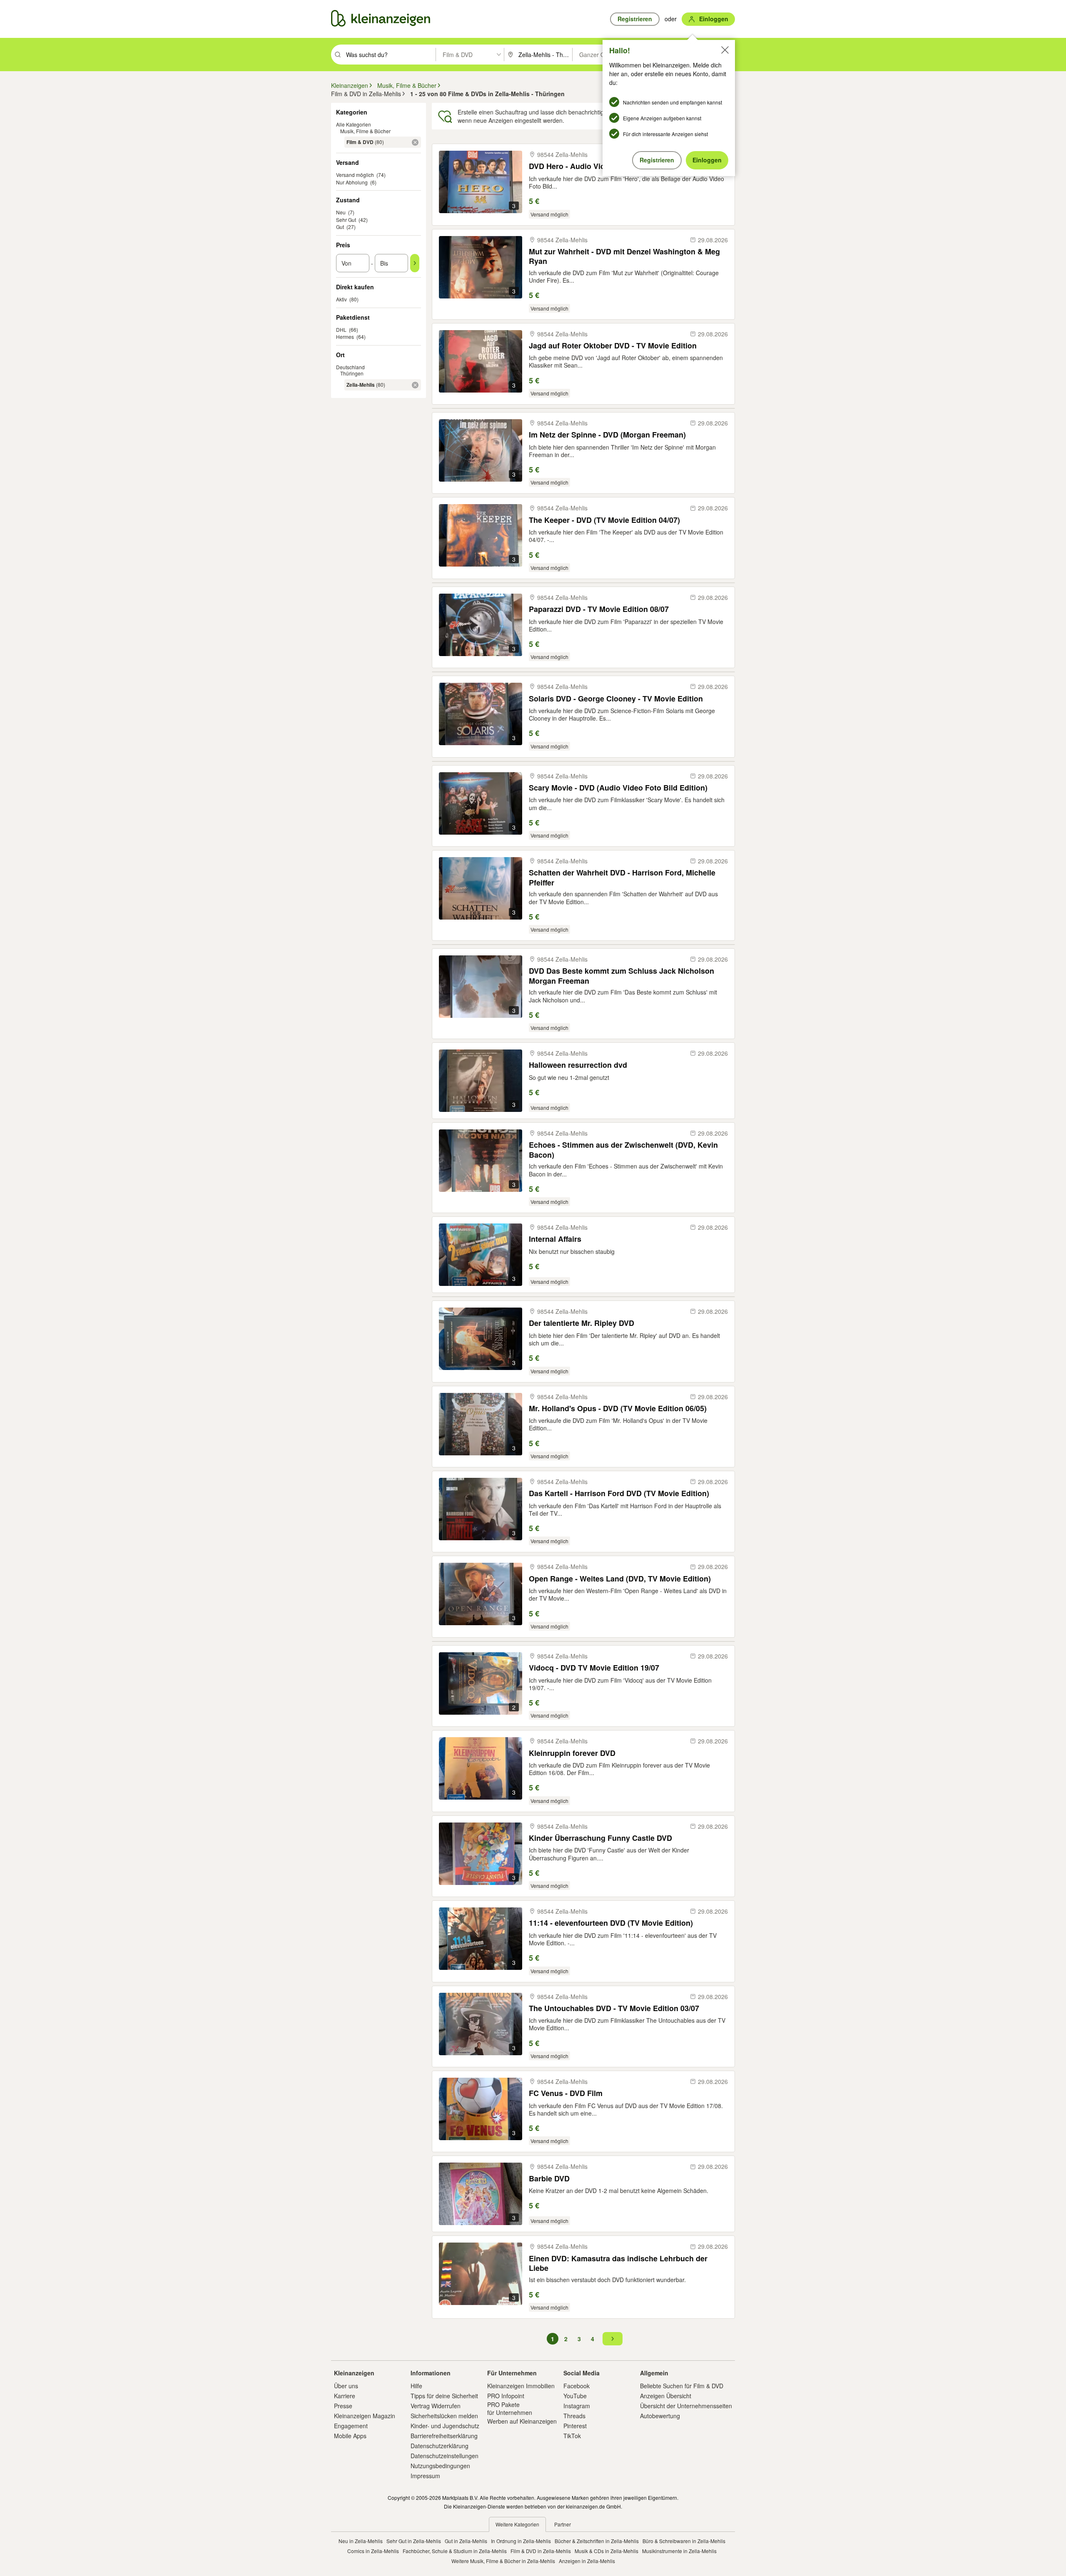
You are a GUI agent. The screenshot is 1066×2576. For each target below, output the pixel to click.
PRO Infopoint (506, 2396)
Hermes (345, 337)
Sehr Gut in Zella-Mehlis (414, 2541)
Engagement (351, 2426)
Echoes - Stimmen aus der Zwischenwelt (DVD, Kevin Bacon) (623, 1150)
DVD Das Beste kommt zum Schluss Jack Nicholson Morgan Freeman (621, 976)
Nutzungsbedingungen (440, 2466)
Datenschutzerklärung (440, 2446)
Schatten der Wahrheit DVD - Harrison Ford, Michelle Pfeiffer (622, 877)
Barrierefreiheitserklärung (444, 2436)
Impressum (425, 2476)
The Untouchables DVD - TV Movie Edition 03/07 (614, 2008)
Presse (343, 2406)
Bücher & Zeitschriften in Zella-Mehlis (597, 2541)
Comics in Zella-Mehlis (373, 2551)
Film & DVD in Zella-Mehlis (541, 2551)
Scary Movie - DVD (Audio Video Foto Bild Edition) (618, 788)
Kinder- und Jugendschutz (445, 2426)
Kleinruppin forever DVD (572, 1753)
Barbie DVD (549, 2179)
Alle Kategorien (354, 124)
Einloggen (707, 160)
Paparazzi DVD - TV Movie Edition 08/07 (599, 609)
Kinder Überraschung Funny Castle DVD (600, 1838)
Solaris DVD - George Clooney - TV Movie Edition (616, 699)
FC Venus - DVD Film (566, 2093)
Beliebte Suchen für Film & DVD (682, 2386)
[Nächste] (613, 2339)
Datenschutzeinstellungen (445, 2456)
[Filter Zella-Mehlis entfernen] (415, 385)
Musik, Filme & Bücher (365, 131)
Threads (574, 2416)
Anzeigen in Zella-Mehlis (587, 2561)
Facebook (577, 2386)
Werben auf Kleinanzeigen (522, 2421)
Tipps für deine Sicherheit (444, 2396)
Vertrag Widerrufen (436, 2406)
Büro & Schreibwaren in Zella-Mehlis (684, 2541)
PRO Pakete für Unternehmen (510, 2408)
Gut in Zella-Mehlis (466, 2541)
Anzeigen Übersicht (666, 2396)
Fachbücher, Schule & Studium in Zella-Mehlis (455, 2551)
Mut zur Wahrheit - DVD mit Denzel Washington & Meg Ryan (624, 256)
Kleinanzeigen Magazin (365, 2416)
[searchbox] (390, 55)
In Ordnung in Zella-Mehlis (521, 2541)
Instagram (577, 2406)
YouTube (575, 2396)
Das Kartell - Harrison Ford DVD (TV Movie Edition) (619, 1493)
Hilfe (416, 2386)
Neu (341, 212)
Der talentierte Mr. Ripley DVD (582, 1323)
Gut (340, 227)
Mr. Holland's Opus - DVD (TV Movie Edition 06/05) (618, 1409)
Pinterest (575, 2426)
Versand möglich (355, 175)
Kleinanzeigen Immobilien (521, 2386)
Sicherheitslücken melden (444, 2416)
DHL (341, 329)
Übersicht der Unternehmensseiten (686, 2406)
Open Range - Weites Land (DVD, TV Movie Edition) (620, 1579)
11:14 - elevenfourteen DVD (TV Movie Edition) (611, 1923)
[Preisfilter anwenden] (415, 263)
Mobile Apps (350, 2436)
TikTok (572, 2436)
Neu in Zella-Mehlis (361, 2541)
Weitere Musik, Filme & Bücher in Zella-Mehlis (503, 2561)
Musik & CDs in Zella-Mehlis (606, 2551)
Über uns (346, 2386)
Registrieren (657, 160)
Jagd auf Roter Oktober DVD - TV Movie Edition (613, 346)
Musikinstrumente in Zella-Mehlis (679, 2551)
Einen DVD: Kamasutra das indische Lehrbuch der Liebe (618, 2263)
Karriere (345, 2396)
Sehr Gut (346, 220)
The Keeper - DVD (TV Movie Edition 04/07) (604, 520)
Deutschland (350, 367)
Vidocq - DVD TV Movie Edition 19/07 (594, 1668)
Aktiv (341, 299)
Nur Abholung (352, 182)
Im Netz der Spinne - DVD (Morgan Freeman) (607, 435)
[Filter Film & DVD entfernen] (415, 142)
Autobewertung (660, 2416)
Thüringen (352, 373)
